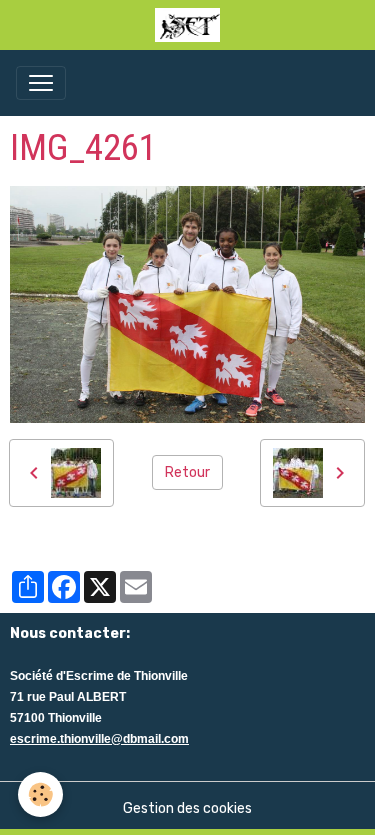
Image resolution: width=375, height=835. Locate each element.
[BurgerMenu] (41, 83)
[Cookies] (40, 794)
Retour (187, 472)
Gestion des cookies (187, 808)
